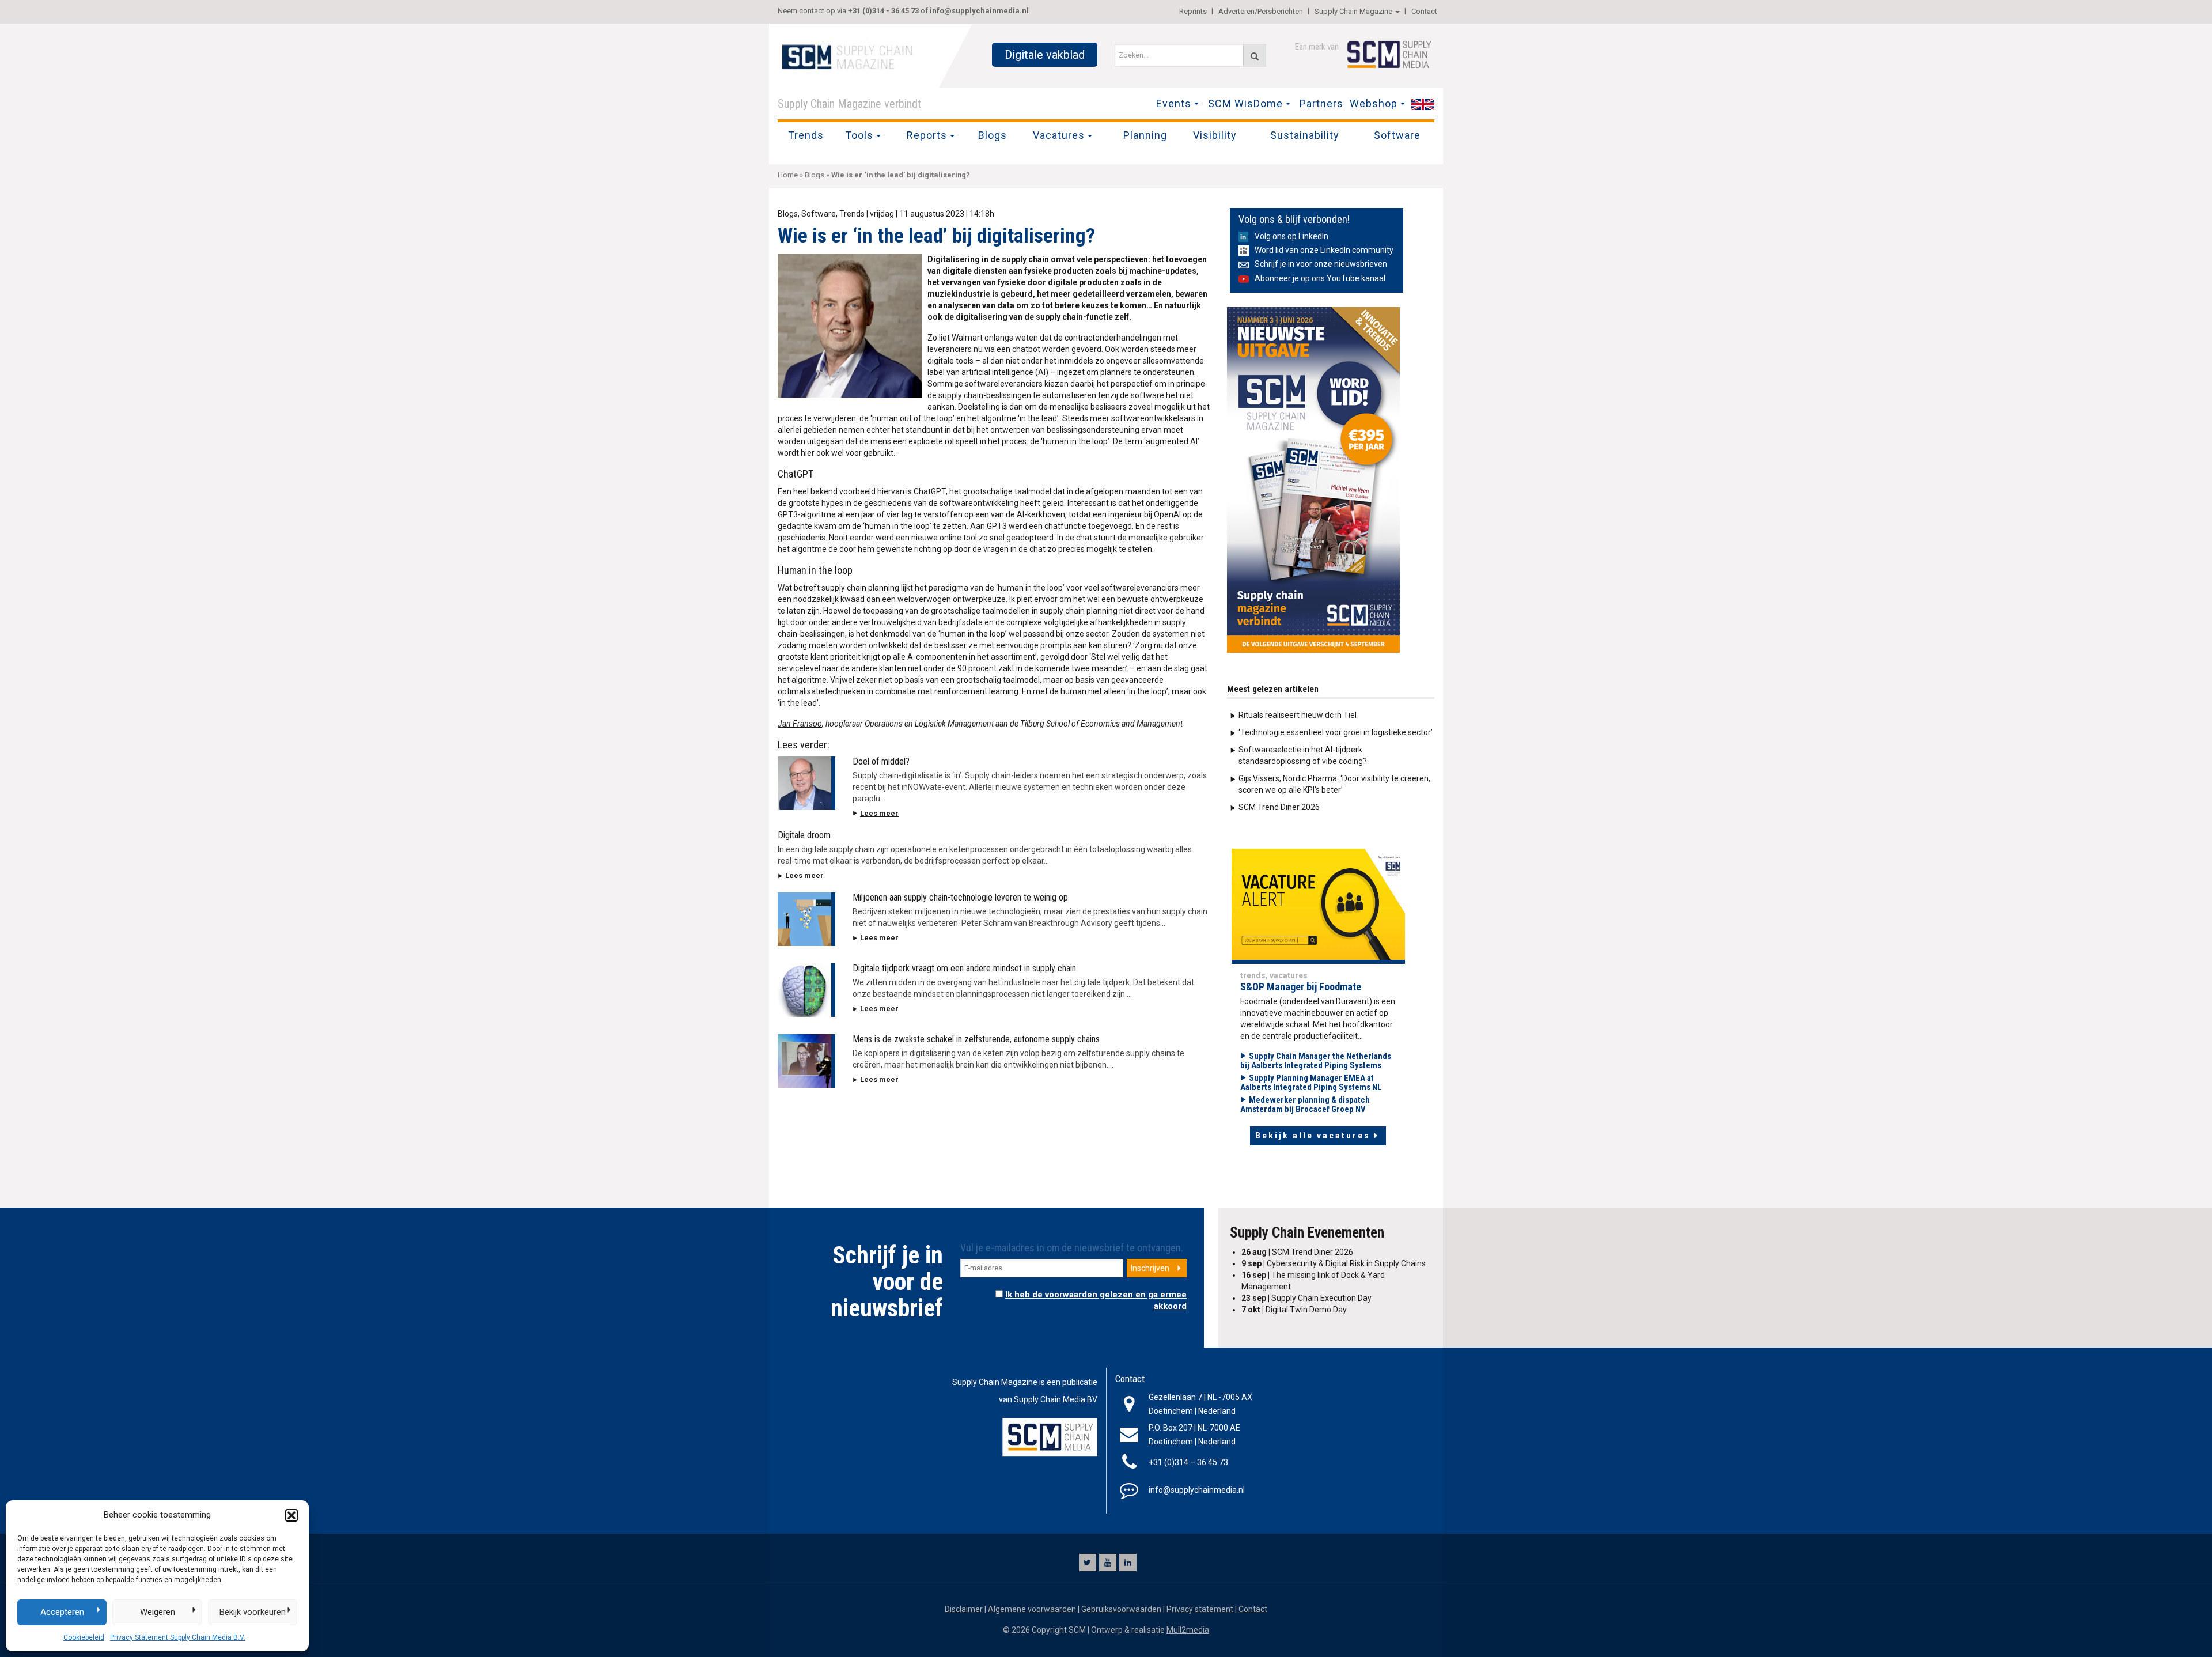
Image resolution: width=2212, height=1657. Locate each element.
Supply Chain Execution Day (1306, 1298)
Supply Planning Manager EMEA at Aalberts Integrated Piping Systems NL (1311, 1083)
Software (1397, 135)
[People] (1318, 906)
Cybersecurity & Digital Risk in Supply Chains (1334, 1263)
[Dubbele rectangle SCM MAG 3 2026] (1313, 479)
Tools (859, 135)
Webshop (1374, 103)
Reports (927, 135)
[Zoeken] (1255, 55)
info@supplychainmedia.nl (979, 11)
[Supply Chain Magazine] (850, 56)
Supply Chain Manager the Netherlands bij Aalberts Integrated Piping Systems (1316, 1061)
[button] (291, 1515)
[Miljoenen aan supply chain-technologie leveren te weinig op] (806, 919)
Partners (1321, 103)
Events (1174, 103)
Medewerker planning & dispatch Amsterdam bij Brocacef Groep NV (1305, 1105)
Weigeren (158, 1612)
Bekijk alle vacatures (1313, 1136)
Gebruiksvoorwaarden (1121, 1609)
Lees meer (879, 813)
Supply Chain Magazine (1353, 11)
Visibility (1215, 135)
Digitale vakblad (1045, 55)
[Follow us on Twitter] (1088, 1563)
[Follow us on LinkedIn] (1128, 1563)
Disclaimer (964, 1609)
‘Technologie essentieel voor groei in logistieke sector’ (1336, 732)
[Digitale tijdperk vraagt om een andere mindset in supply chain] (806, 990)
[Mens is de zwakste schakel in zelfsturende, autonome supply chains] (806, 1061)
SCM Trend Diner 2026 (1279, 807)
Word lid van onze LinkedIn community (1324, 250)
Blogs (993, 135)
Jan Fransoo (800, 724)
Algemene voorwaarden (1032, 1609)
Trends (806, 135)
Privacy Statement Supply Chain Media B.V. (178, 1637)
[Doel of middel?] (806, 783)
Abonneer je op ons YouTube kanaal (1320, 278)
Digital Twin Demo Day (1294, 1310)
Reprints (1193, 11)
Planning (1145, 135)
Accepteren (62, 1612)
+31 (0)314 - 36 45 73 (883, 11)
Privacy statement (1200, 1609)
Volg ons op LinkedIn (1291, 236)
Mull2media (1188, 1630)
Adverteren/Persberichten (1261, 11)
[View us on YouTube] (1108, 1563)
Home (788, 175)
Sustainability (1305, 135)
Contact (1424, 11)
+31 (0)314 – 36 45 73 (1188, 1462)
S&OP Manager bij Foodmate (1301, 987)
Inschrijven (1150, 1268)
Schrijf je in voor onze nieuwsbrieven (1321, 264)
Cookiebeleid (84, 1637)
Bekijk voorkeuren (253, 1612)
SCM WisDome (1245, 103)
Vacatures (1059, 135)
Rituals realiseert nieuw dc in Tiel (1298, 715)
